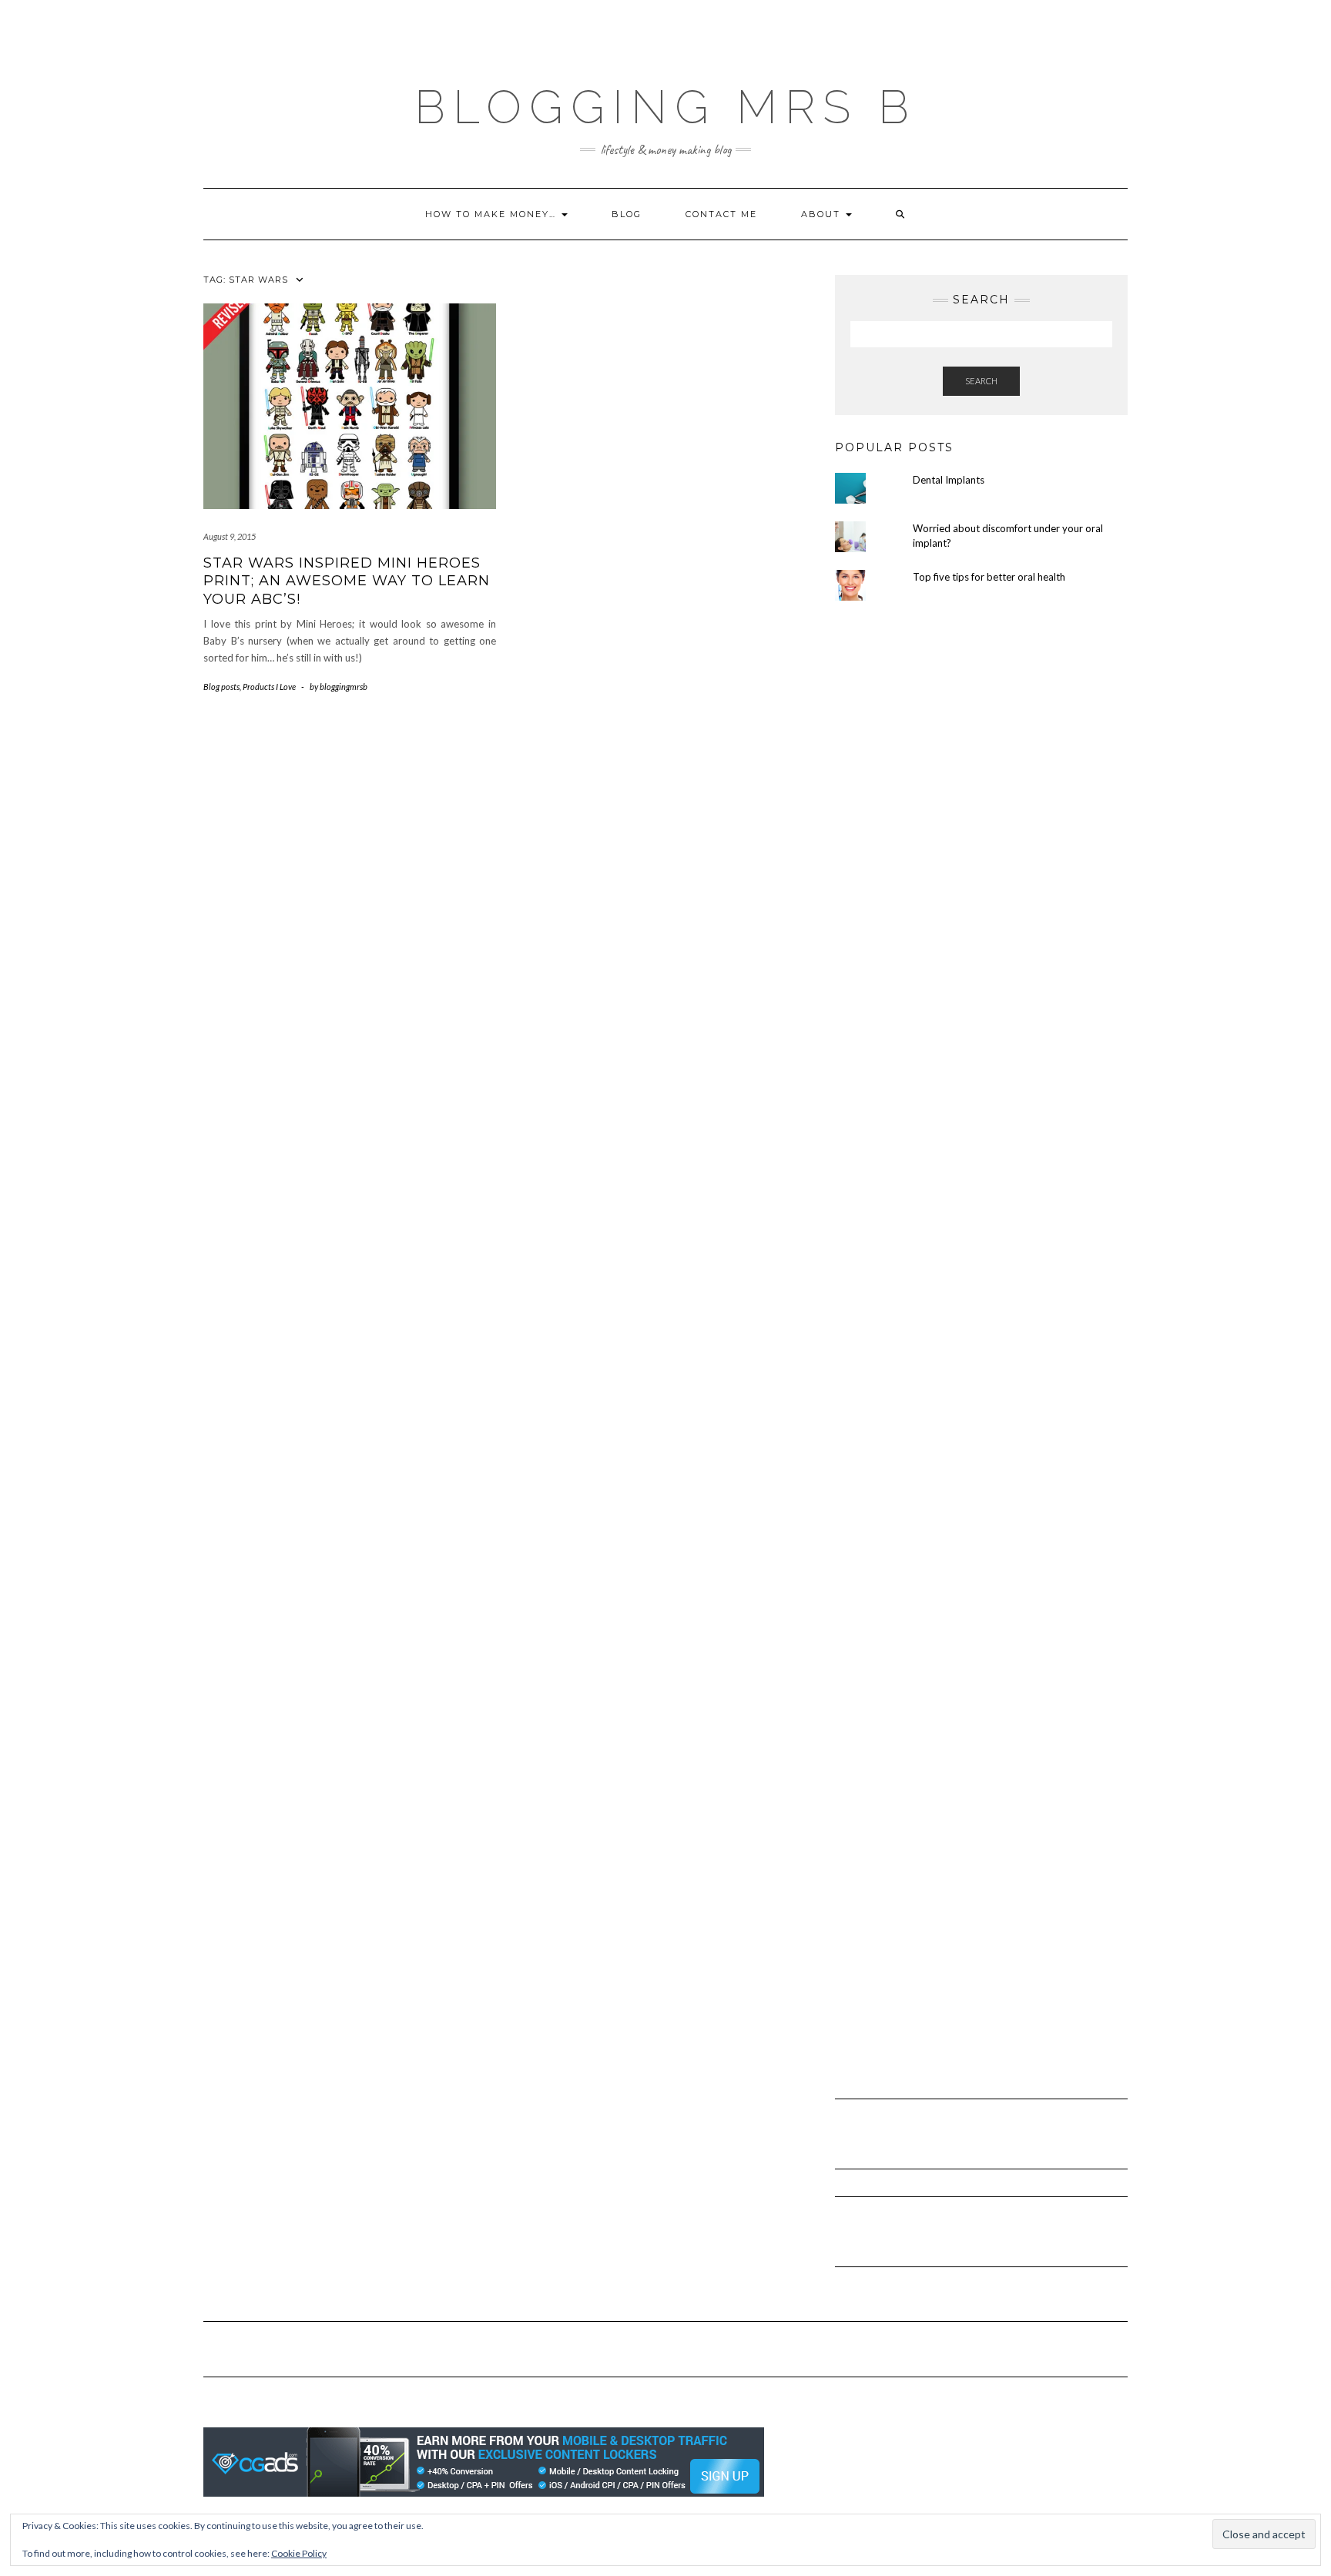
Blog (627, 214)
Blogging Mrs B (665, 107)
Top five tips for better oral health (989, 577)
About (823, 214)
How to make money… (493, 214)
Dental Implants (949, 480)
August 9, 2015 (230, 536)
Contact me (721, 214)
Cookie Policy (299, 2553)
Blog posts (221, 687)
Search (981, 381)
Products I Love (269, 687)
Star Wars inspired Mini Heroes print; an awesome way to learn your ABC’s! (347, 581)
